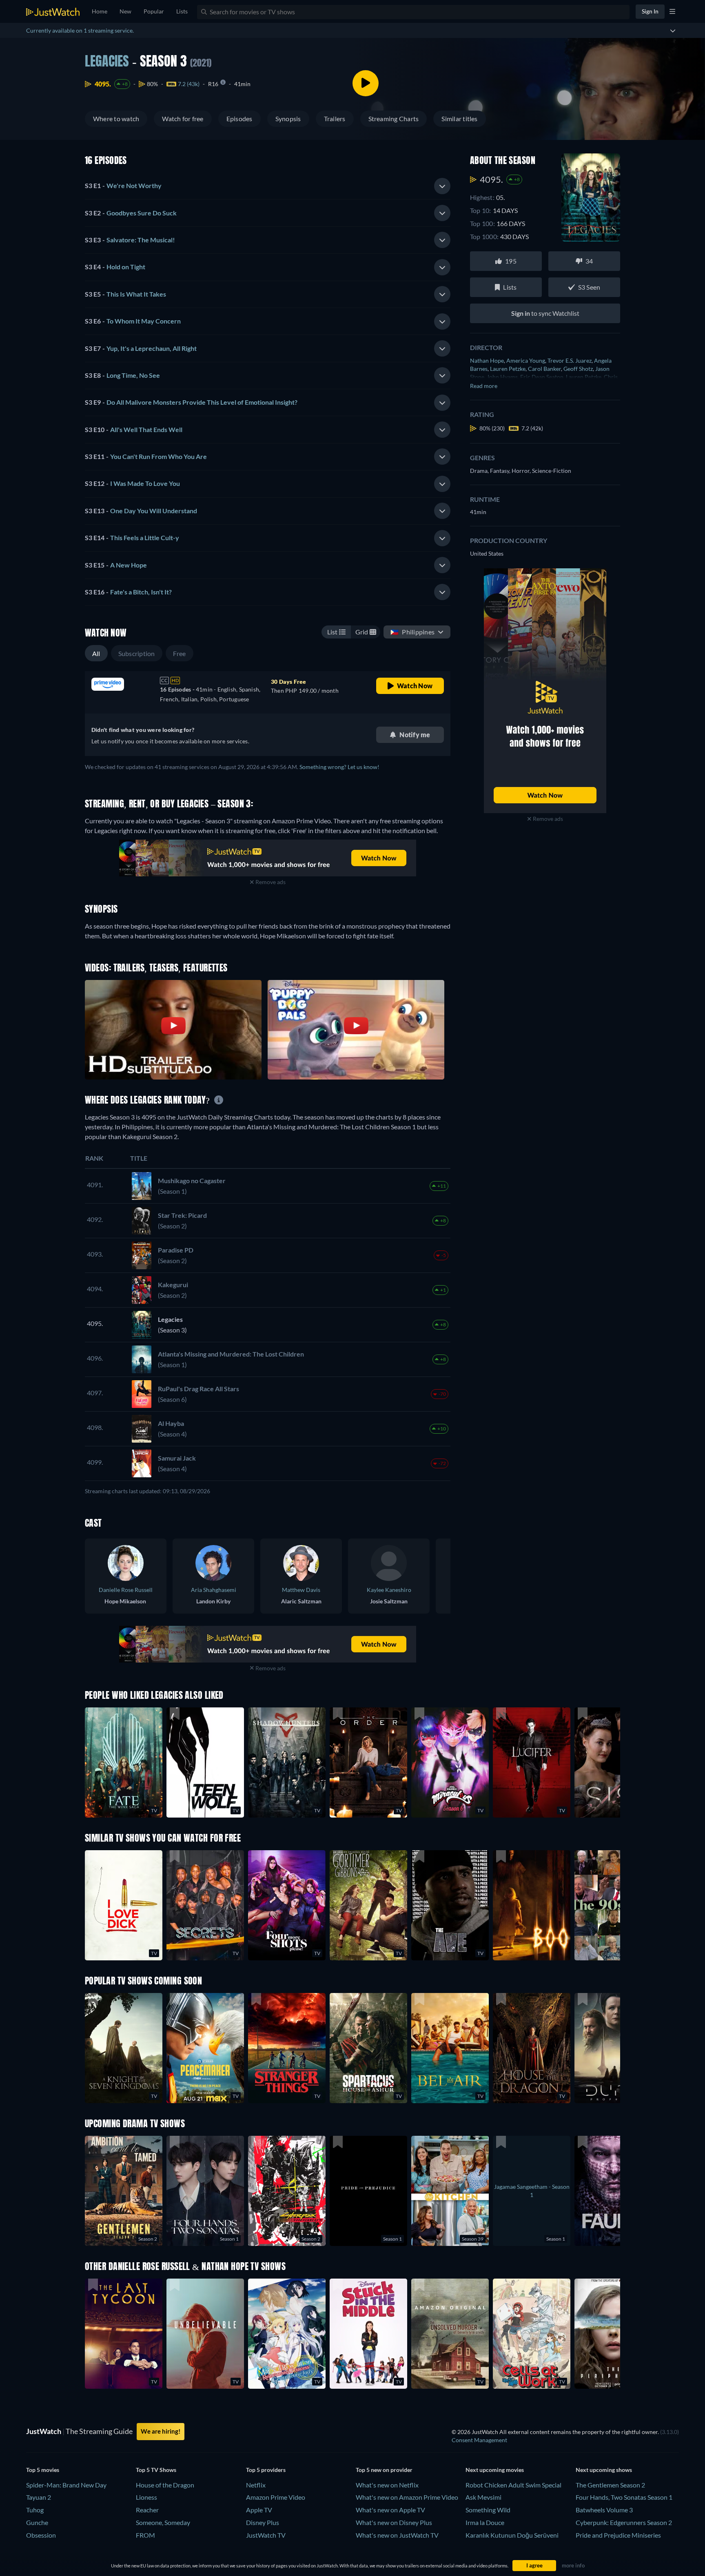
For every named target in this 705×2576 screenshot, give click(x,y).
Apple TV (259, 2510)
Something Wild (488, 2510)
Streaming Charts (394, 119)
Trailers (335, 119)
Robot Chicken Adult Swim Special (513, 2485)
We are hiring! (161, 2431)
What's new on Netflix (387, 2485)
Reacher (147, 2510)
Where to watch (116, 119)
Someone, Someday (163, 2522)
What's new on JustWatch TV (397, 2535)
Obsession (41, 2535)
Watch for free (183, 119)
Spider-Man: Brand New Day (66, 2485)
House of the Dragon (165, 2485)
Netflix (256, 2485)
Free (180, 653)
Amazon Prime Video (276, 2497)
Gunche (37, 2522)
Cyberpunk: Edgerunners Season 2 (624, 2522)
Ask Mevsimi (483, 2497)
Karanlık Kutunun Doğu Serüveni (512, 2535)
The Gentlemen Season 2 (610, 2485)
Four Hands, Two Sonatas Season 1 (624, 2497)
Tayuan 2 (39, 2497)
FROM (145, 2535)
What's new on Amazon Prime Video (407, 2497)
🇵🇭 (412, 632)
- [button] (123, 185)
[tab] (268, 186)
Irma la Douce (485, 2522)
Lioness (146, 2497)
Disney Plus (263, 2522)
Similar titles (459, 119)
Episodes (239, 119)
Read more (484, 386)
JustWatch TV (266, 2535)
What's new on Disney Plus (394, 2522)
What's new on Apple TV (390, 2510)
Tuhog (35, 2510)
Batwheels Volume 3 (604, 2510)
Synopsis (288, 119)
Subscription (137, 653)
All (96, 653)
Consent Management (479, 2440)
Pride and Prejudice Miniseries (618, 2535)
